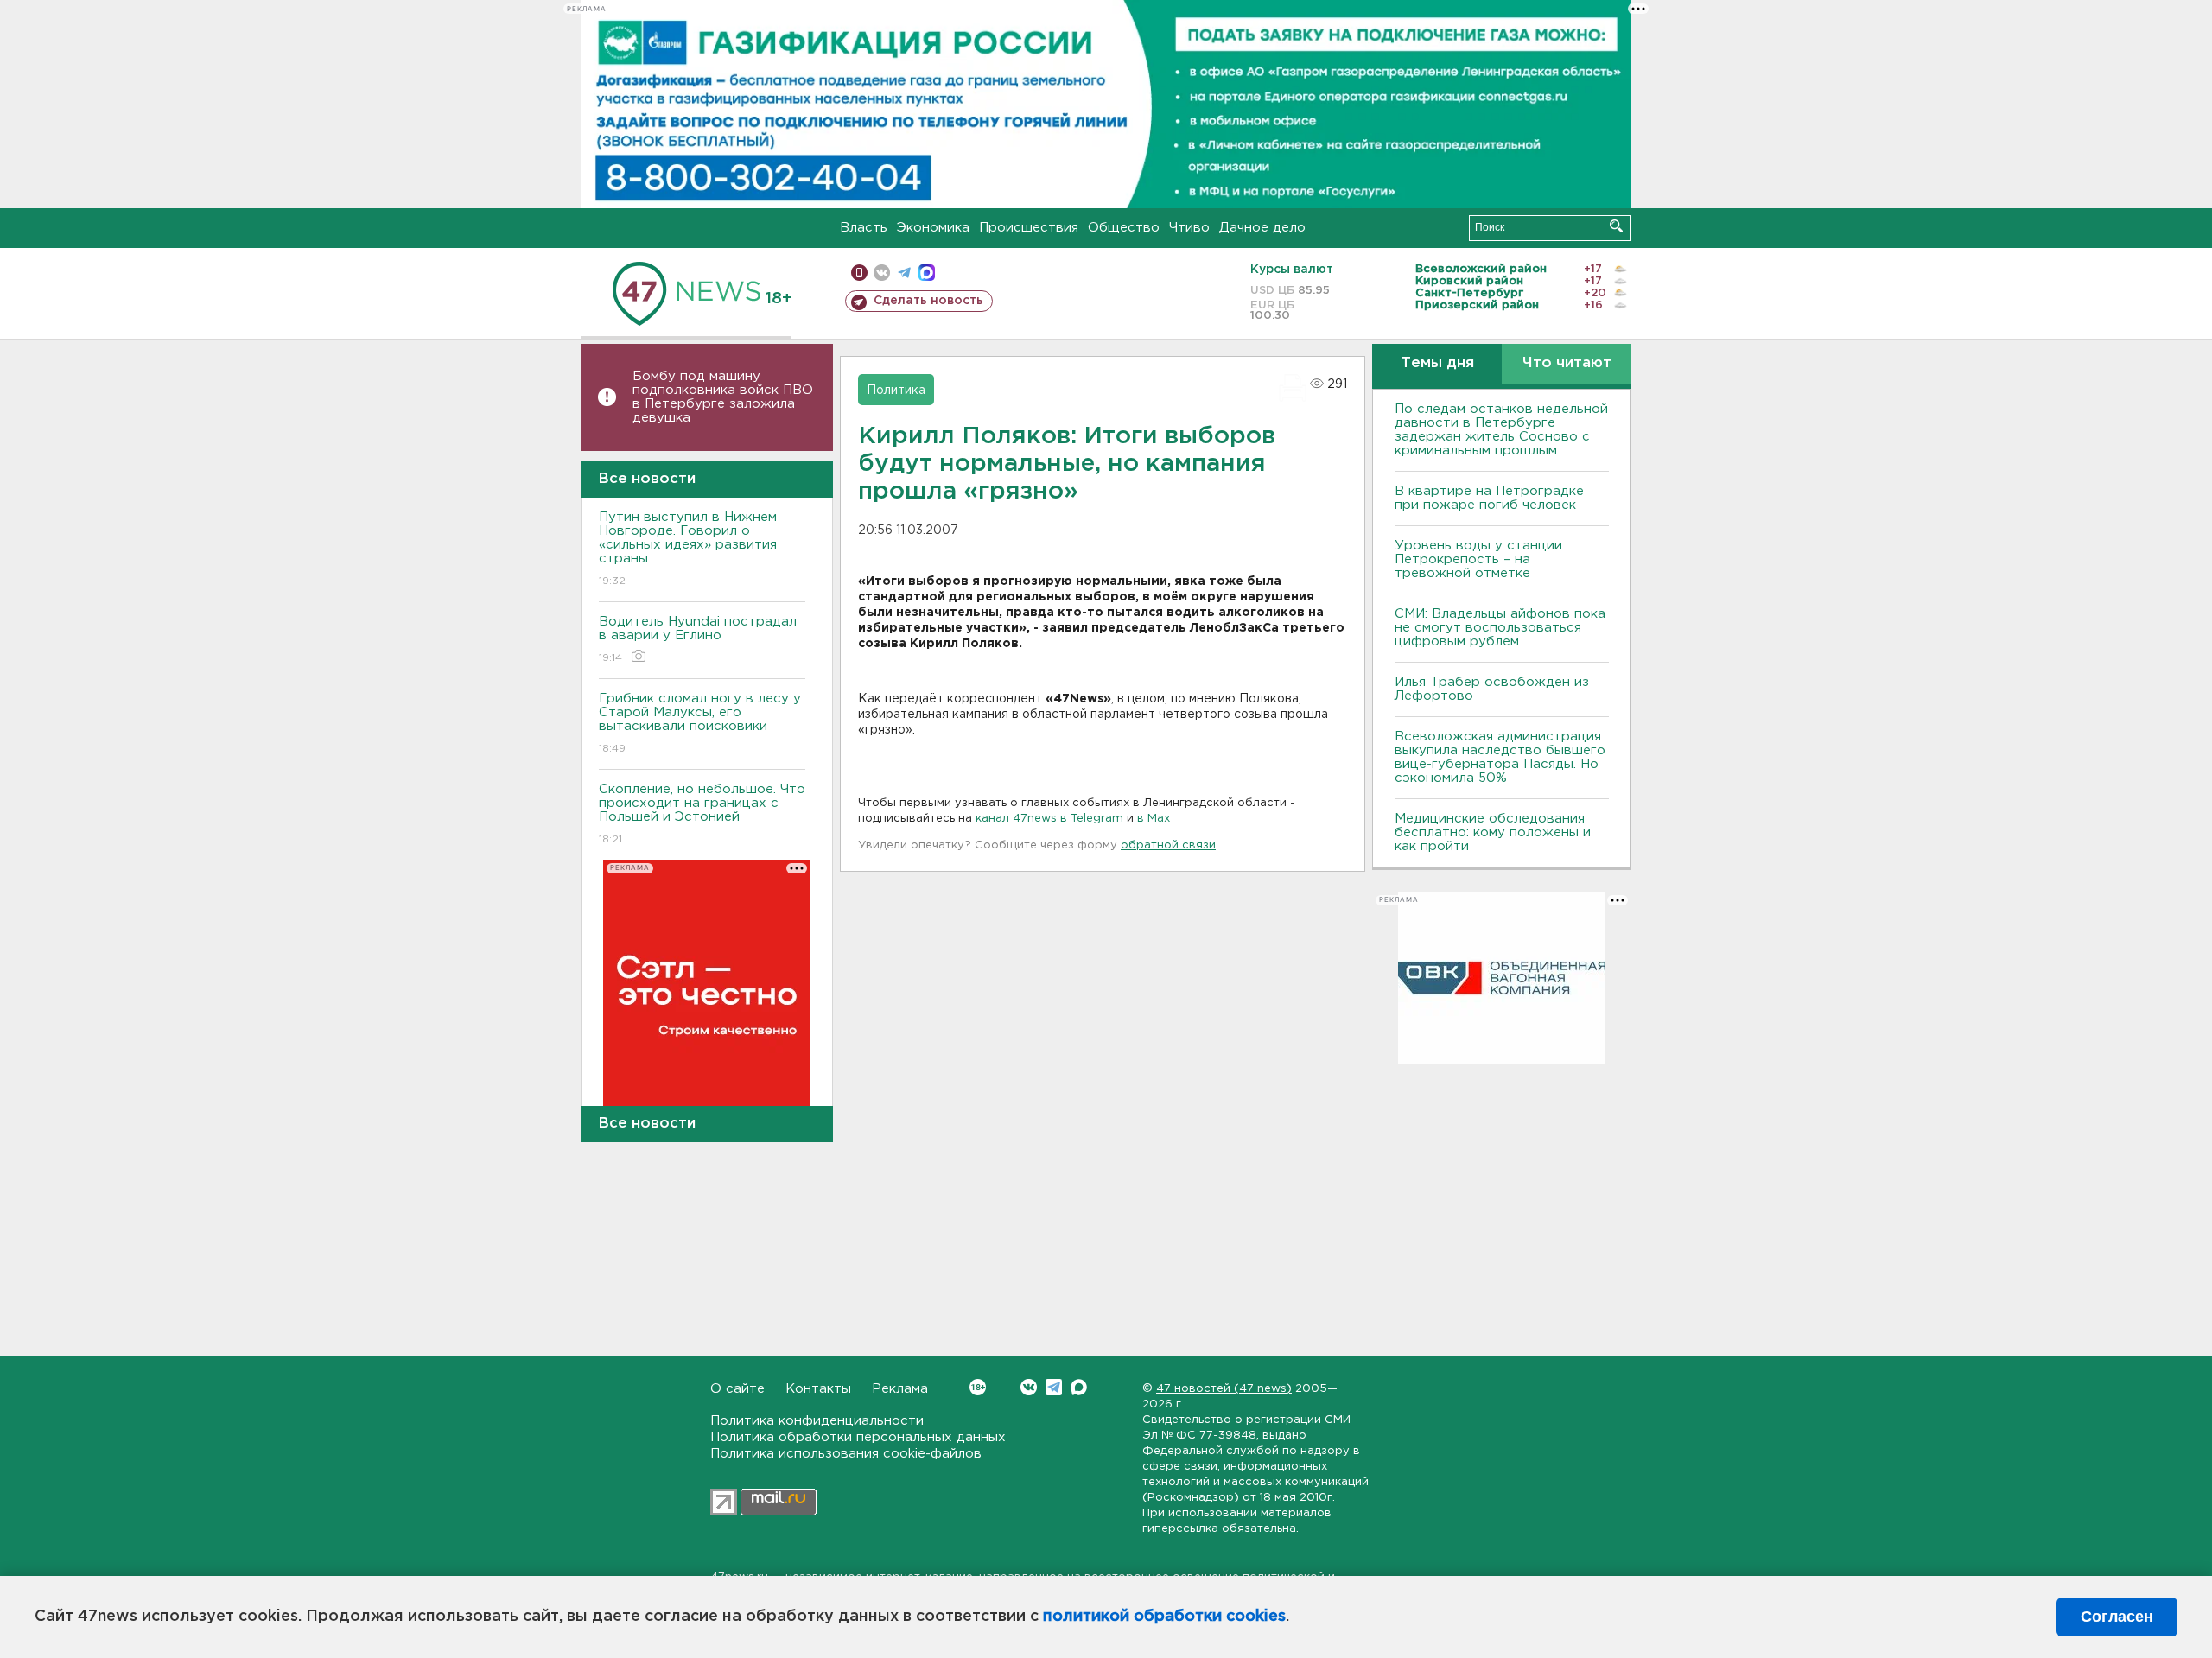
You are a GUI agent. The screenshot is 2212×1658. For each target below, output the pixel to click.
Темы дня (1437, 363)
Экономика (933, 228)
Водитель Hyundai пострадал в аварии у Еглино (698, 639)
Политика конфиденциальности (817, 1421)
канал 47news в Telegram (1049, 819)
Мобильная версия (859, 273)
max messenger (927, 273)
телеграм (904, 273)
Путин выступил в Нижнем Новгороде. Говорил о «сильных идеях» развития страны (688, 549)
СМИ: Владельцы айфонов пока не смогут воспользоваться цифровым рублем (1500, 628)
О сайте (737, 1389)
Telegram (1054, 1387)
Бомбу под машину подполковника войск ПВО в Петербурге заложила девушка (723, 397)
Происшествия (1029, 228)
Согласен (2117, 1617)
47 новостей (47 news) (1224, 1389)
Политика (896, 391)
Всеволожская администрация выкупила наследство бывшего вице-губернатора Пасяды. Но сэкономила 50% (1500, 757)
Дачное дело (1262, 228)
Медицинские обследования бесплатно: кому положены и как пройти (1493, 832)
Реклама (900, 1389)
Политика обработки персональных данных (858, 1437)
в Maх (1154, 819)
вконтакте (882, 273)
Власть (864, 228)
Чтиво (1189, 228)
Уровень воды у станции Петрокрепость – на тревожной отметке (1478, 559)
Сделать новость (928, 301)
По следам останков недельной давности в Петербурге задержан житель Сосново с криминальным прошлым (1501, 430)
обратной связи (1168, 845)
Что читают (1567, 363)
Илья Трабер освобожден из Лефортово (1492, 689)
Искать (1616, 226)
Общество (1124, 228)
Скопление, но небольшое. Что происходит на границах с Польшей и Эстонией (702, 814)
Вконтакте (1029, 1387)
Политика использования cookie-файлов (846, 1454)
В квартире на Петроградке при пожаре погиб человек (1489, 498)
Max (1079, 1387)
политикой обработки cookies (1164, 1617)
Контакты (818, 1389)
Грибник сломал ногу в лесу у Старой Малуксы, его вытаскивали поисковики (700, 723)
